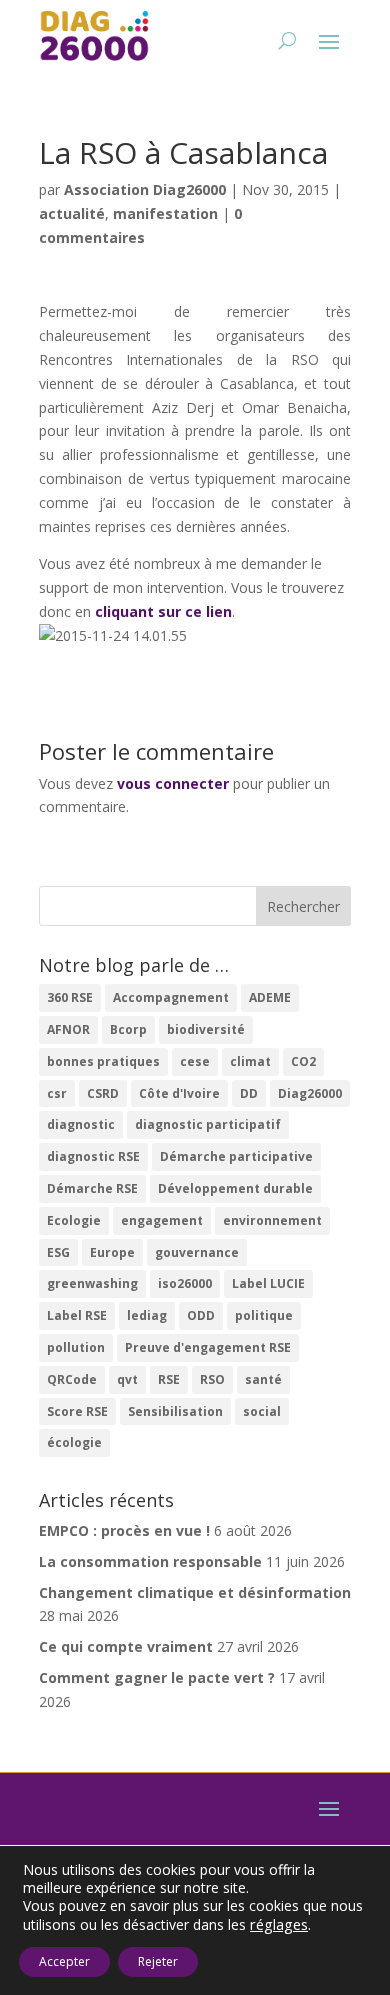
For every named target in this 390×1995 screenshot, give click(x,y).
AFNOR (68, 1029)
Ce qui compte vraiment (126, 1646)
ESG (58, 1252)
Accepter (64, 1961)
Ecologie (74, 1220)
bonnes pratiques (103, 1061)
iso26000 (185, 1283)
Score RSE (77, 1411)
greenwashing (92, 1283)
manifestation (165, 213)
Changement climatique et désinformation (195, 1592)
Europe (112, 1252)
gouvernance (197, 1252)
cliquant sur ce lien (163, 611)
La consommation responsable (150, 1561)
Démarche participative (236, 1156)
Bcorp (128, 1029)
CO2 (303, 1061)
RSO (212, 1379)
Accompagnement (171, 997)
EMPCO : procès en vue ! (124, 1530)
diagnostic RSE (93, 1156)
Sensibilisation (175, 1411)
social (262, 1411)
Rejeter (158, 1961)
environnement (272, 1220)
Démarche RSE (92, 1188)
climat (250, 1061)
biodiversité (206, 1029)
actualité (72, 213)
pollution (76, 1347)
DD (249, 1093)
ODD (201, 1315)
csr (57, 1093)
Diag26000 (310, 1093)
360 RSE (70, 997)
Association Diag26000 (145, 189)
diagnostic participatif (208, 1124)
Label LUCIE (268, 1283)
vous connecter (173, 783)
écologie (74, 1442)
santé (263, 1379)
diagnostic (81, 1124)
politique (264, 1315)
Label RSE (77, 1315)
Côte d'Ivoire (179, 1093)
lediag (147, 1315)
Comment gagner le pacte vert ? (157, 1677)
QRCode (72, 1379)
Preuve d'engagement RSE (208, 1347)
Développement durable (235, 1188)
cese (195, 1061)
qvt (127, 1379)
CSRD (103, 1093)
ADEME (270, 997)
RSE (169, 1379)
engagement (162, 1220)
